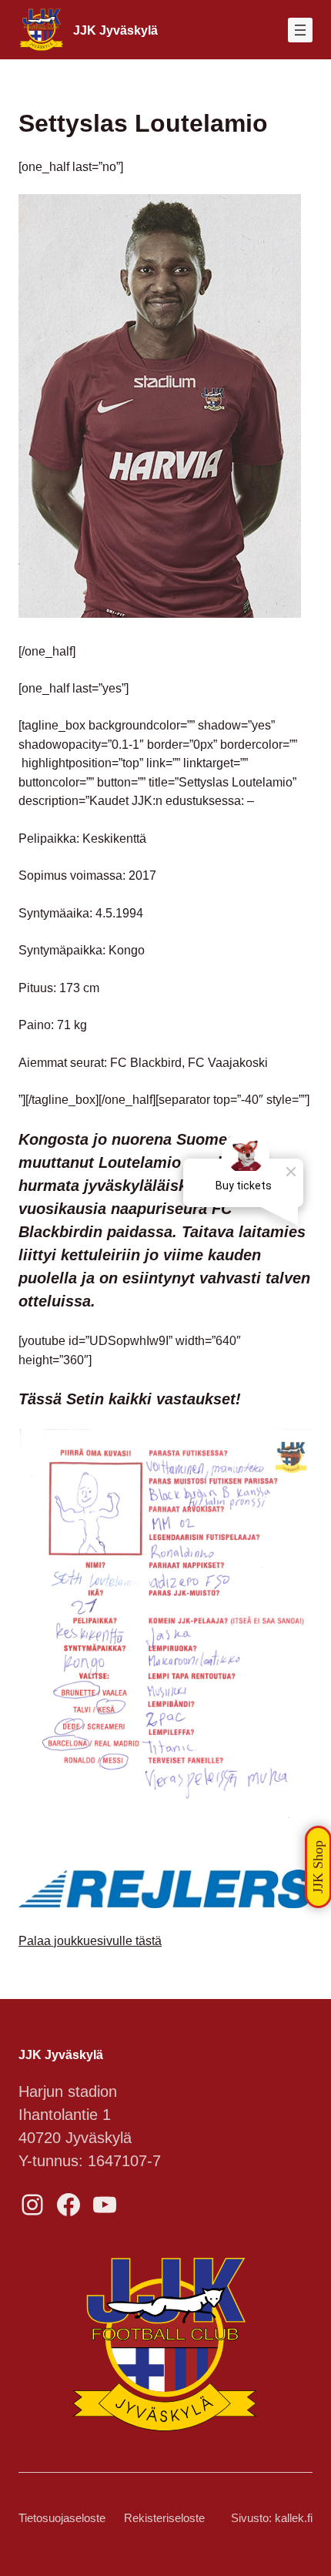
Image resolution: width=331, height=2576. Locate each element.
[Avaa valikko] (300, 30)
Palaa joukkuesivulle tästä (90, 1940)
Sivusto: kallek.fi (272, 2518)
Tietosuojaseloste (62, 2518)
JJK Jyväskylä (115, 30)
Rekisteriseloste (164, 2518)
